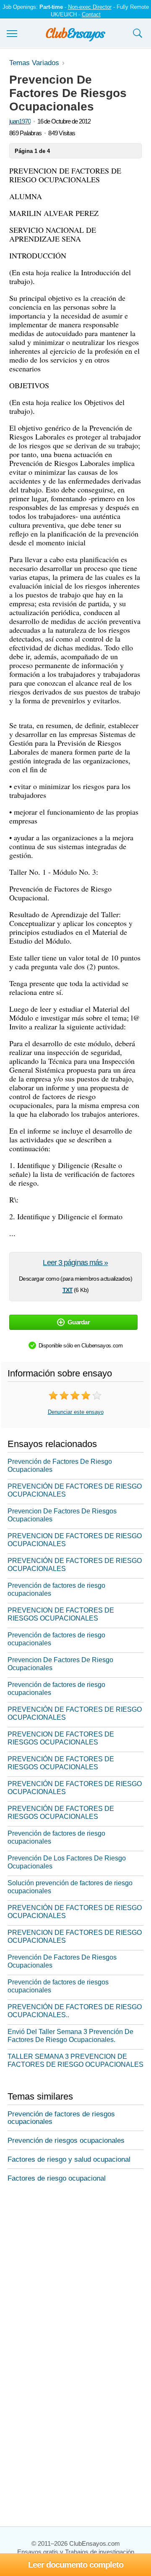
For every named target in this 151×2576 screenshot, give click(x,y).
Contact (91, 14)
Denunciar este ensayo (76, 1412)
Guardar (79, 1322)
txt (68, 1289)
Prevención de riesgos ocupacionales (66, 2141)
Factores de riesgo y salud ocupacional (69, 2159)
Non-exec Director (90, 7)
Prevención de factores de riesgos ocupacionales (61, 2118)
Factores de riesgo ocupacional (57, 2178)
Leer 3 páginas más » (75, 1263)
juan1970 (20, 121)
